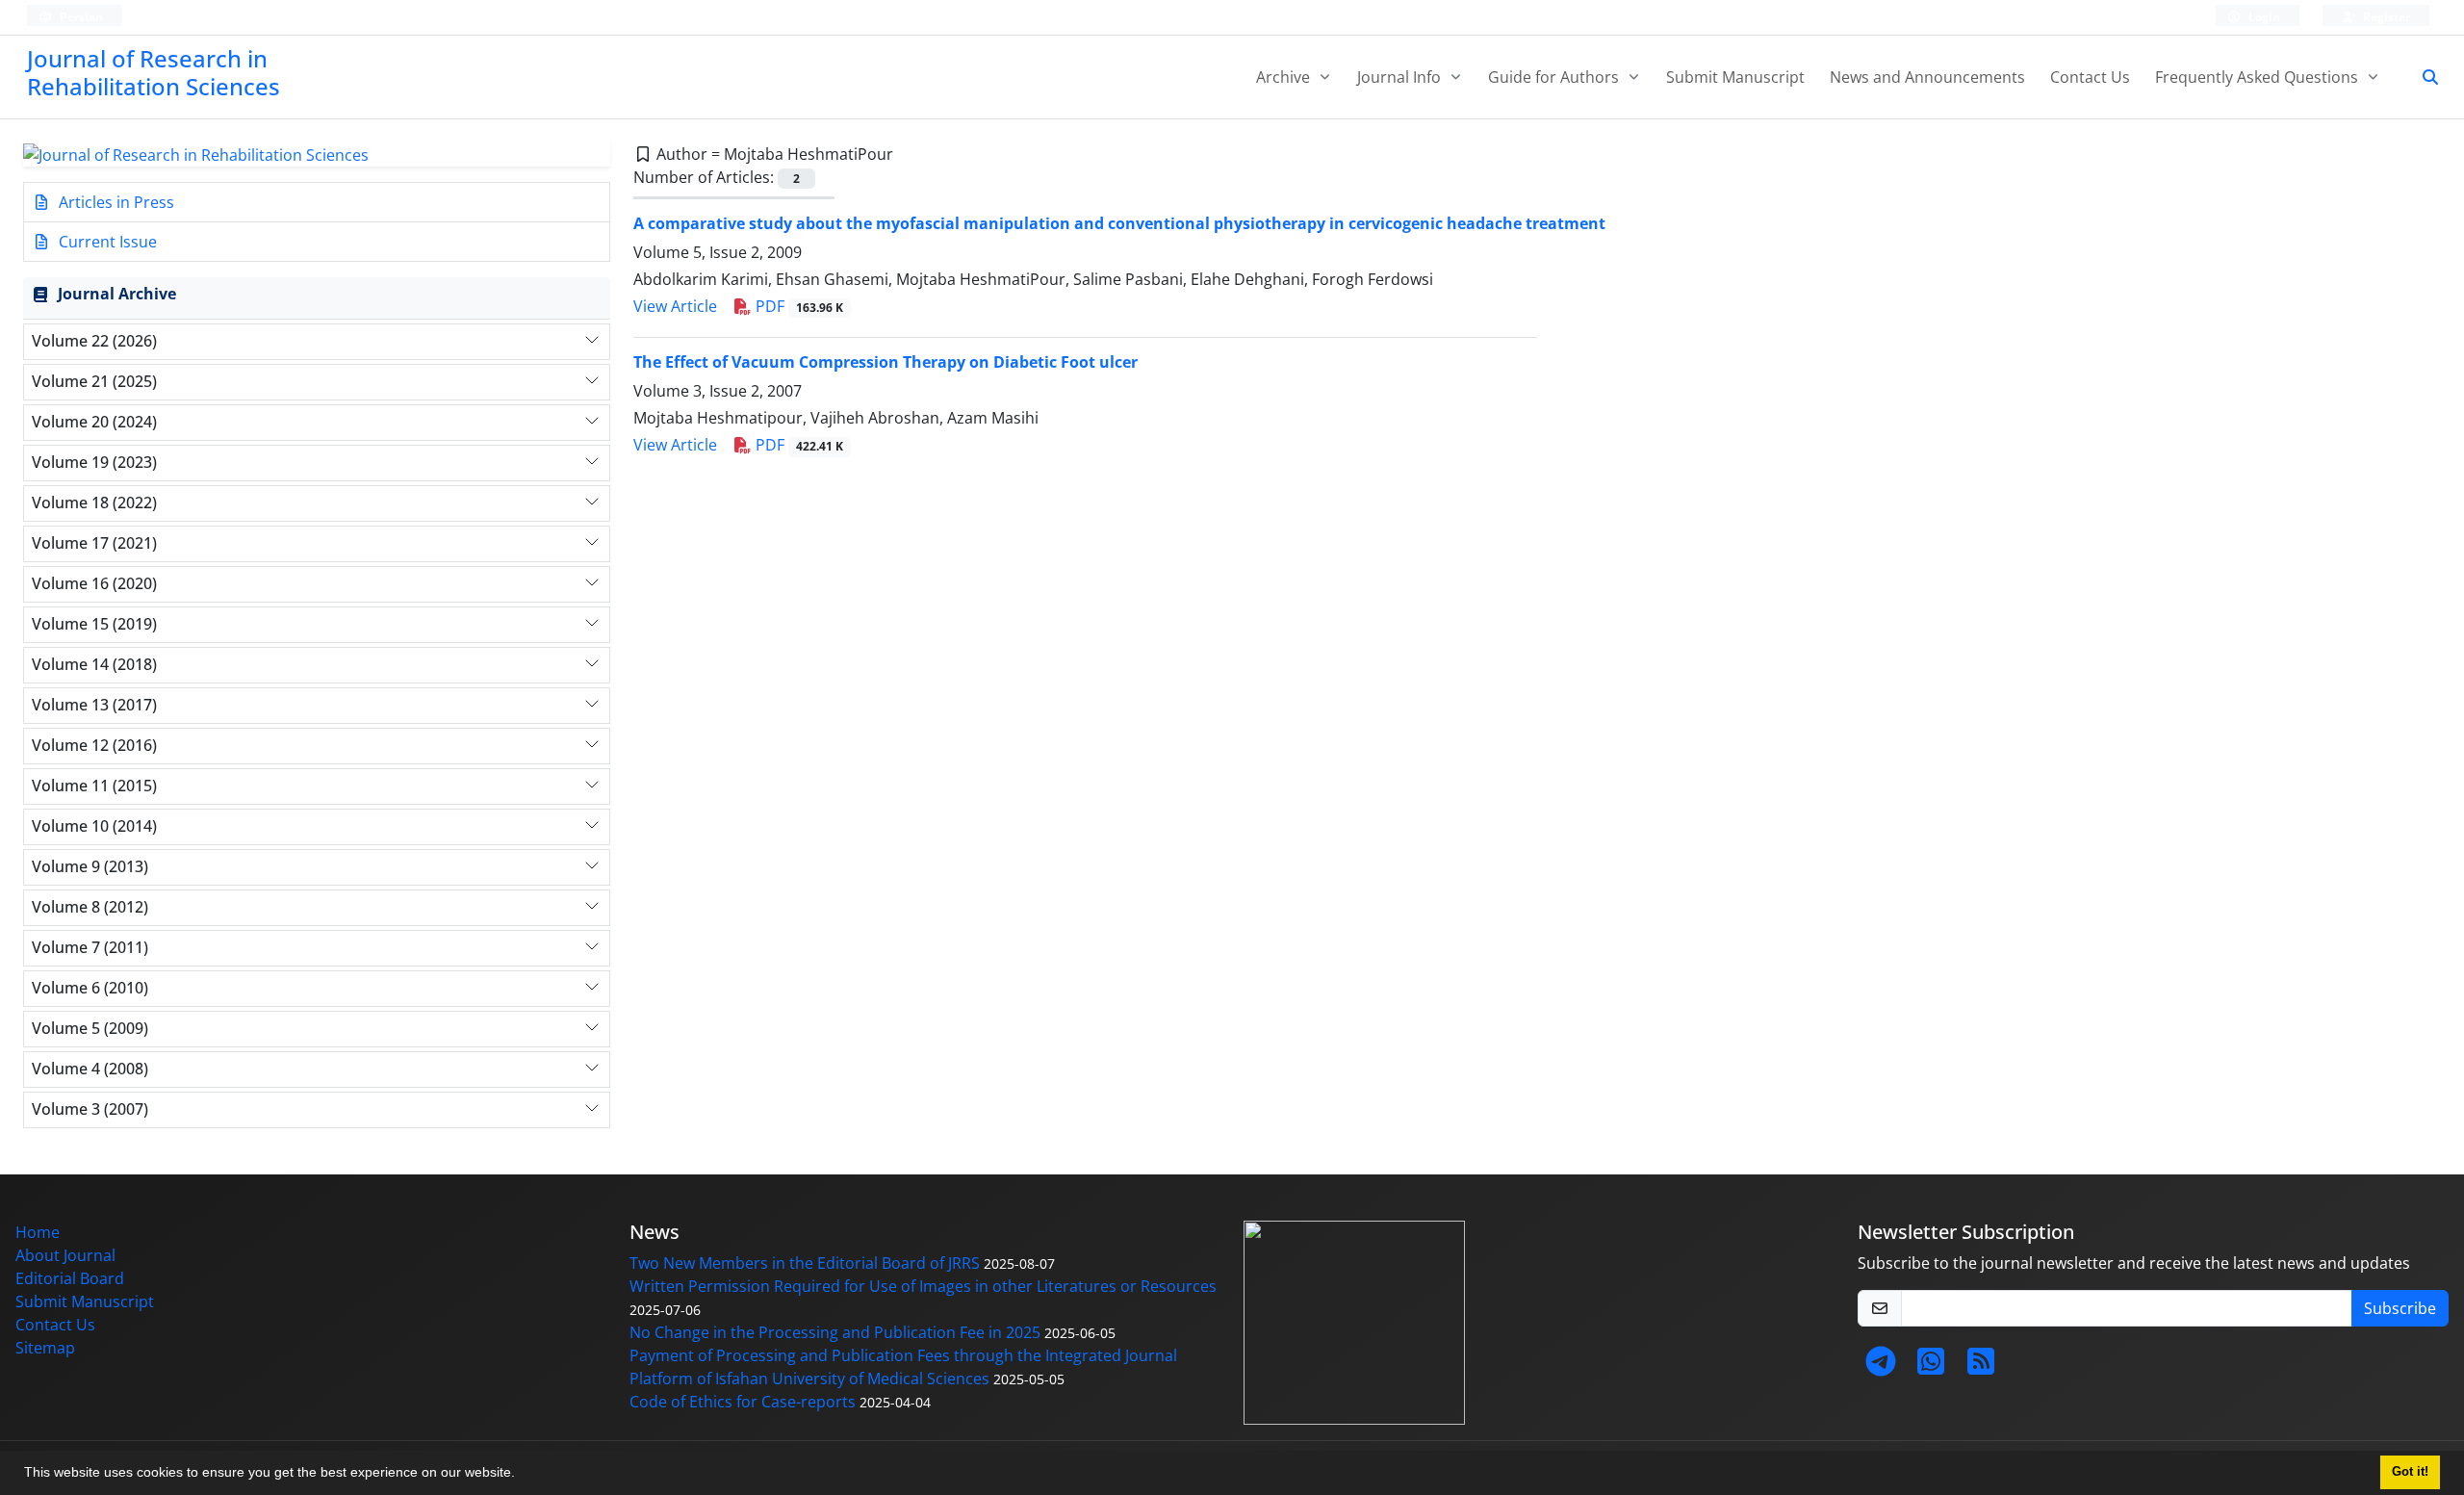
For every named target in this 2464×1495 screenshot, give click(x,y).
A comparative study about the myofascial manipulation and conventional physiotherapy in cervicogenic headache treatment (1119, 223)
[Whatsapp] (1931, 1367)
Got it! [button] (2410, 1472)
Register (2385, 17)
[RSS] (1981, 1367)
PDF (797, 306)
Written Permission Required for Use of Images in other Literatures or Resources (923, 1286)
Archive (1285, 77)
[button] (522, 1475)
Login (2263, 17)
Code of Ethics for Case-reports (743, 1402)
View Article (675, 306)
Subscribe (2400, 1308)
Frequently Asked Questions (2259, 77)
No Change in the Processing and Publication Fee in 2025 (835, 1332)
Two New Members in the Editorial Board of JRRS (805, 1263)
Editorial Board (70, 1278)
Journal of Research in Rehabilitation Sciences (154, 72)
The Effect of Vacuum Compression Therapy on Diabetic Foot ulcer (885, 362)
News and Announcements (1927, 77)
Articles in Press (115, 202)
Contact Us (2090, 77)
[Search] (2423, 77)
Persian (80, 17)
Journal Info (1401, 77)
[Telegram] (1881, 1367)
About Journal (65, 1255)
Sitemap (45, 1348)
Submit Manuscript (1735, 77)
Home (38, 1232)
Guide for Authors (1555, 77)
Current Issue (106, 242)
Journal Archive (117, 294)
